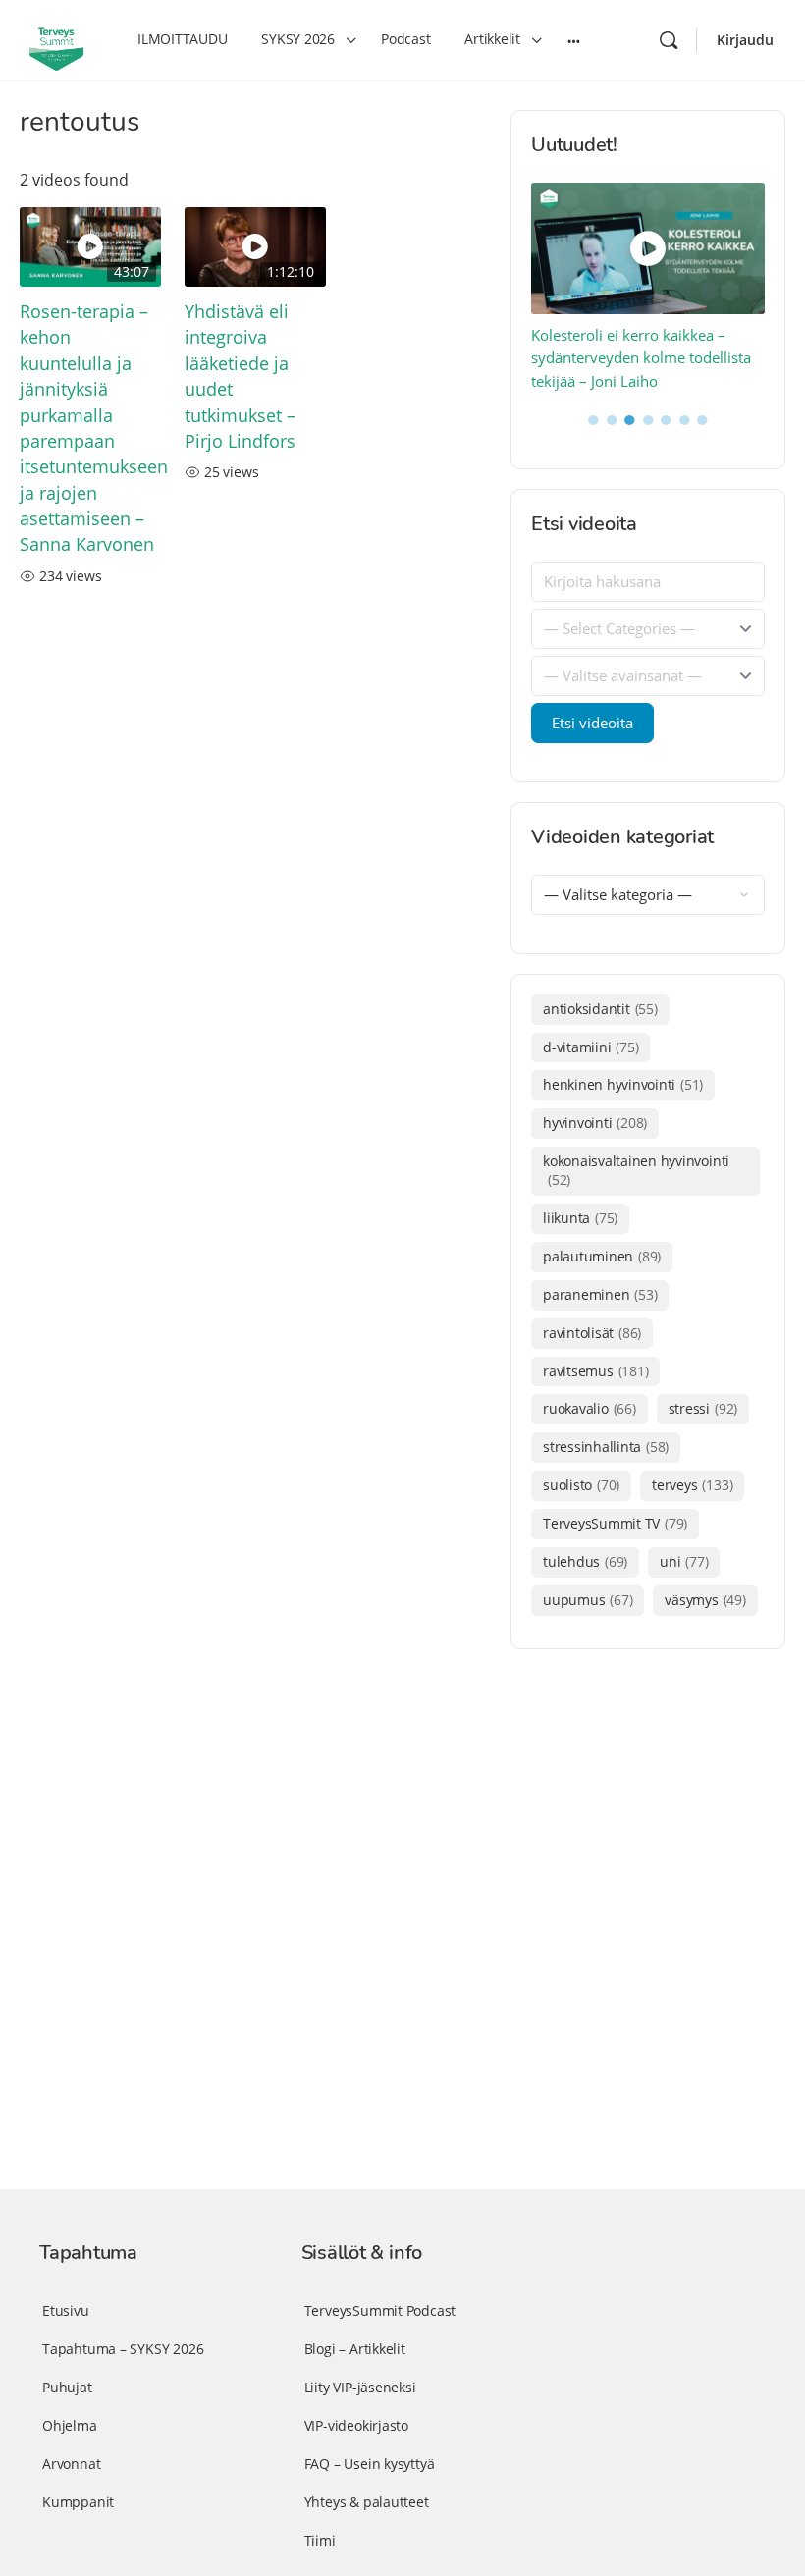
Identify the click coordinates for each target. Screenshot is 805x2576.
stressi (703, 1408)
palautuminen (602, 1256)
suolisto (581, 1485)
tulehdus (585, 1561)
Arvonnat (71, 2464)
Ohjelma (70, 2425)
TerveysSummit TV (615, 1523)
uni (684, 1561)
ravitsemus (595, 1371)
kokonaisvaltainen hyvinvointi (636, 1170)
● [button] (593, 418)
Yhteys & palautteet (367, 2502)
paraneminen (600, 1294)
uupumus (588, 1600)
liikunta (580, 1218)
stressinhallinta (606, 1447)
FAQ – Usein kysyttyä (370, 2464)
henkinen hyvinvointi (623, 1084)
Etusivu (66, 2310)
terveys (692, 1485)
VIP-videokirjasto (356, 2425)
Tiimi (320, 2540)
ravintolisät (592, 1333)
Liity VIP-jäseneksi (360, 2387)
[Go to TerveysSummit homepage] (56, 38)
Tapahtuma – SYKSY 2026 (123, 2349)
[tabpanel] (648, 288)
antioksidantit (600, 1009)
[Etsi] (669, 40)
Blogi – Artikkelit (355, 2349)
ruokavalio (590, 1408)
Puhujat (67, 2387)
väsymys (705, 1600)
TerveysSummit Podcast (380, 2310)
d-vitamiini (590, 1047)
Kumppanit (78, 2502)
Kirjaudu (745, 40)
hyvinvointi (595, 1123)
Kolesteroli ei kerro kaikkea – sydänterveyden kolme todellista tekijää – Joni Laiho (641, 358)
